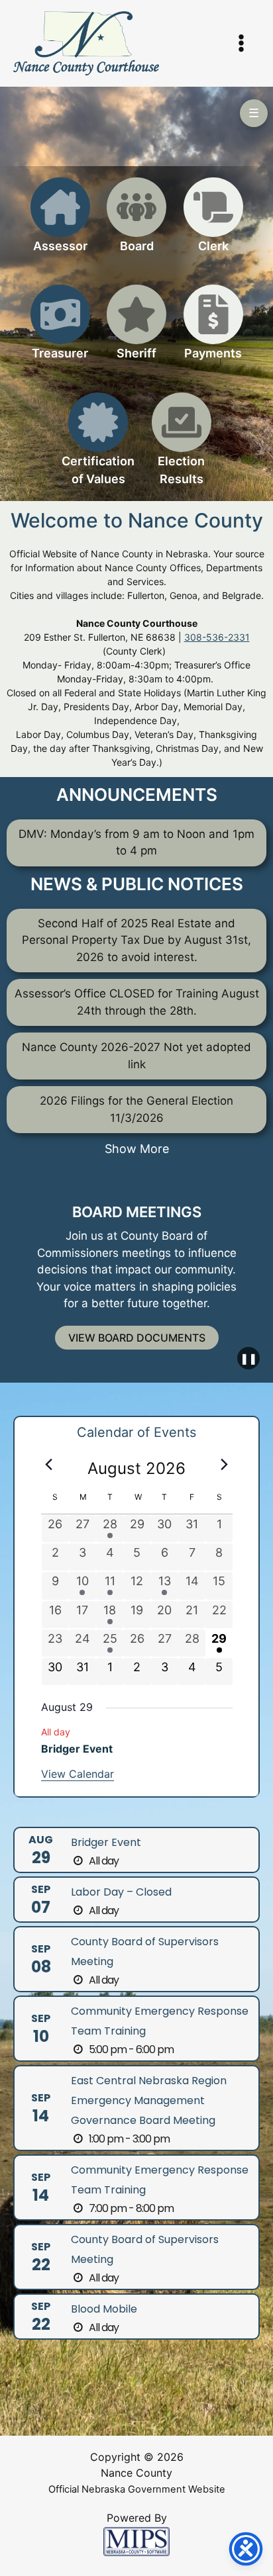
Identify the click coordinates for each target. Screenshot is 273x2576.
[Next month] (225, 1465)
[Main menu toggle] (242, 44)
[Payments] (213, 330)
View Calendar (78, 1774)
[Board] (136, 223)
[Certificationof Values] (98, 447)
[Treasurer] (60, 330)
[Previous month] (49, 1465)
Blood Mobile (104, 2309)
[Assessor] (60, 223)
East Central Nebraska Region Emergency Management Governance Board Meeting (149, 2100)
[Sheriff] (136, 330)
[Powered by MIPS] (136, 2541)
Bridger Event (77, 1749)
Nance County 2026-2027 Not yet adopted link (136, 1056)
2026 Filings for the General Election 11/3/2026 (136, 1109)
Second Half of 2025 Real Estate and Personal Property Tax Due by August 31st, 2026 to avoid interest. (136, 940)
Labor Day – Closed (121, 1892)
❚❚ (248, 1358)
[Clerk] (213, 223)
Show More (137, 1149)
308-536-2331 (217, 637)
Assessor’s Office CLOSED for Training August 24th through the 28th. (137, 1002)
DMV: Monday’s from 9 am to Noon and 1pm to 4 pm (136, 843)
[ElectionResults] (182, 447)
